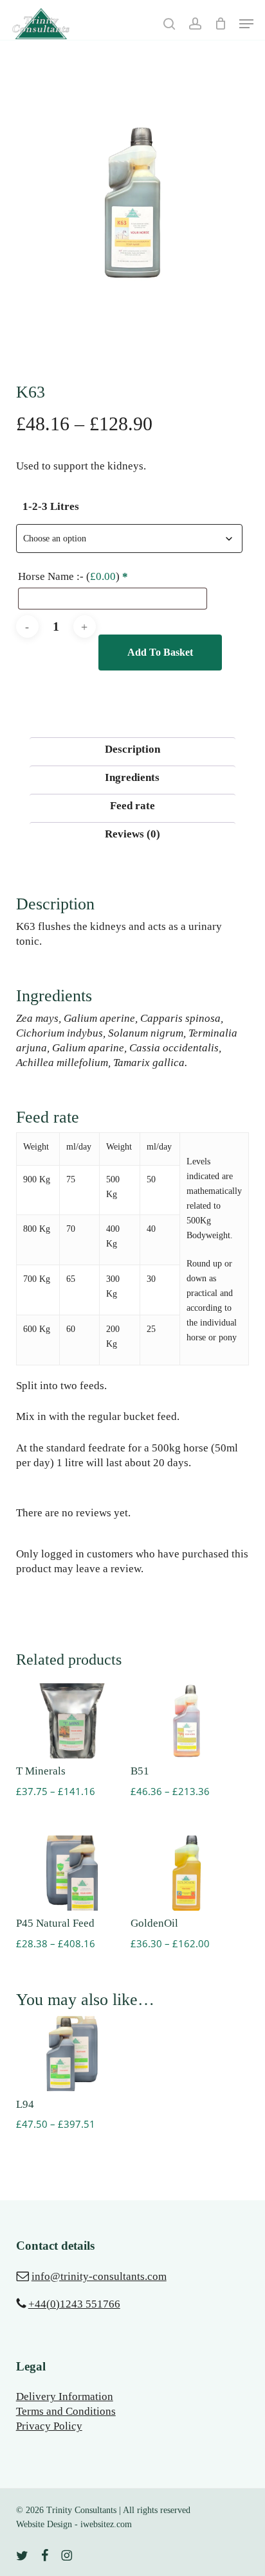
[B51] (187, 1721)
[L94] (72, 2054)
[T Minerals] (72, 1721)
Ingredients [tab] (132, 777)
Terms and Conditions (66, 2411)
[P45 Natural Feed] (72, 1873)
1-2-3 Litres (51, 506)
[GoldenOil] (187, 1873)
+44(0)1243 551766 (74, 2304)
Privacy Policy (49, 2426)
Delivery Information (65, 2396)
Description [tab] (132, 749)
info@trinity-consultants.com (99, 2276)
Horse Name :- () (73, 576)
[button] (246, 24)
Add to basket (160, 652)
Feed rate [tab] (132, 806)
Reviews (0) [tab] (132, 834)
